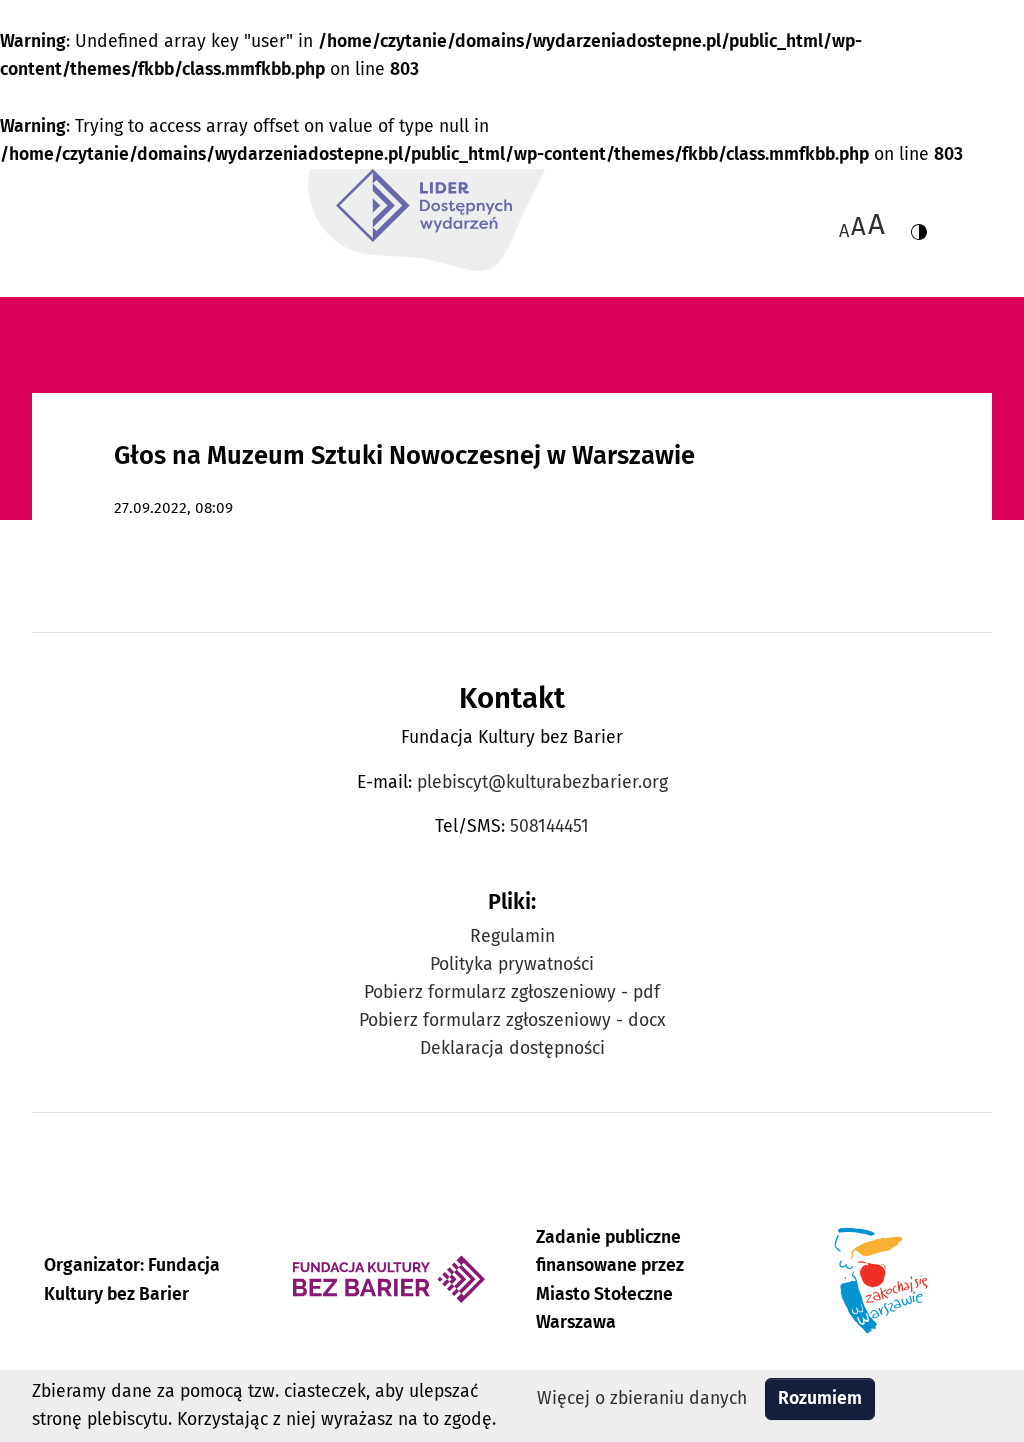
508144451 (549, 826)
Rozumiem (820, 1398)
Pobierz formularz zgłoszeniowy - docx (512, 1020)
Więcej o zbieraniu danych (642, 1398)
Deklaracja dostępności (512, 1048)
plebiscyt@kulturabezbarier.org (542, 782)
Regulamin (512, 936)
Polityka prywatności (512, 964)
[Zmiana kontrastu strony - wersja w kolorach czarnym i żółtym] (919, 224)
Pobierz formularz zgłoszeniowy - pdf (512, 992)
